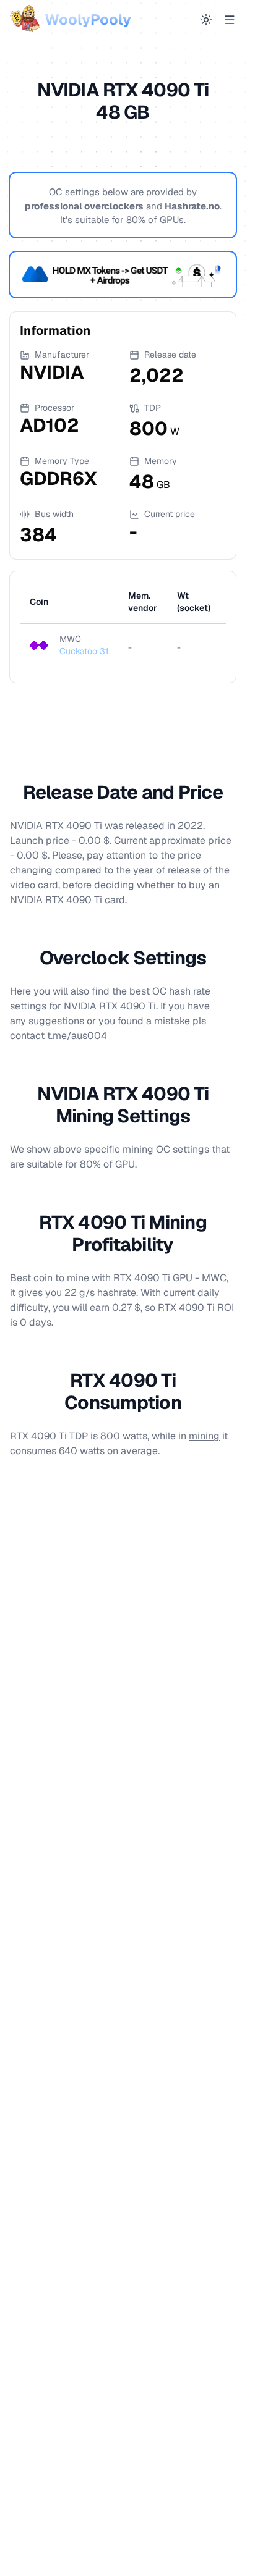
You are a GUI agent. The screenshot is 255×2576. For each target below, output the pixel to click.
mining (204, 1436)
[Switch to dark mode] (206, 20)
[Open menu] (230, 20)
